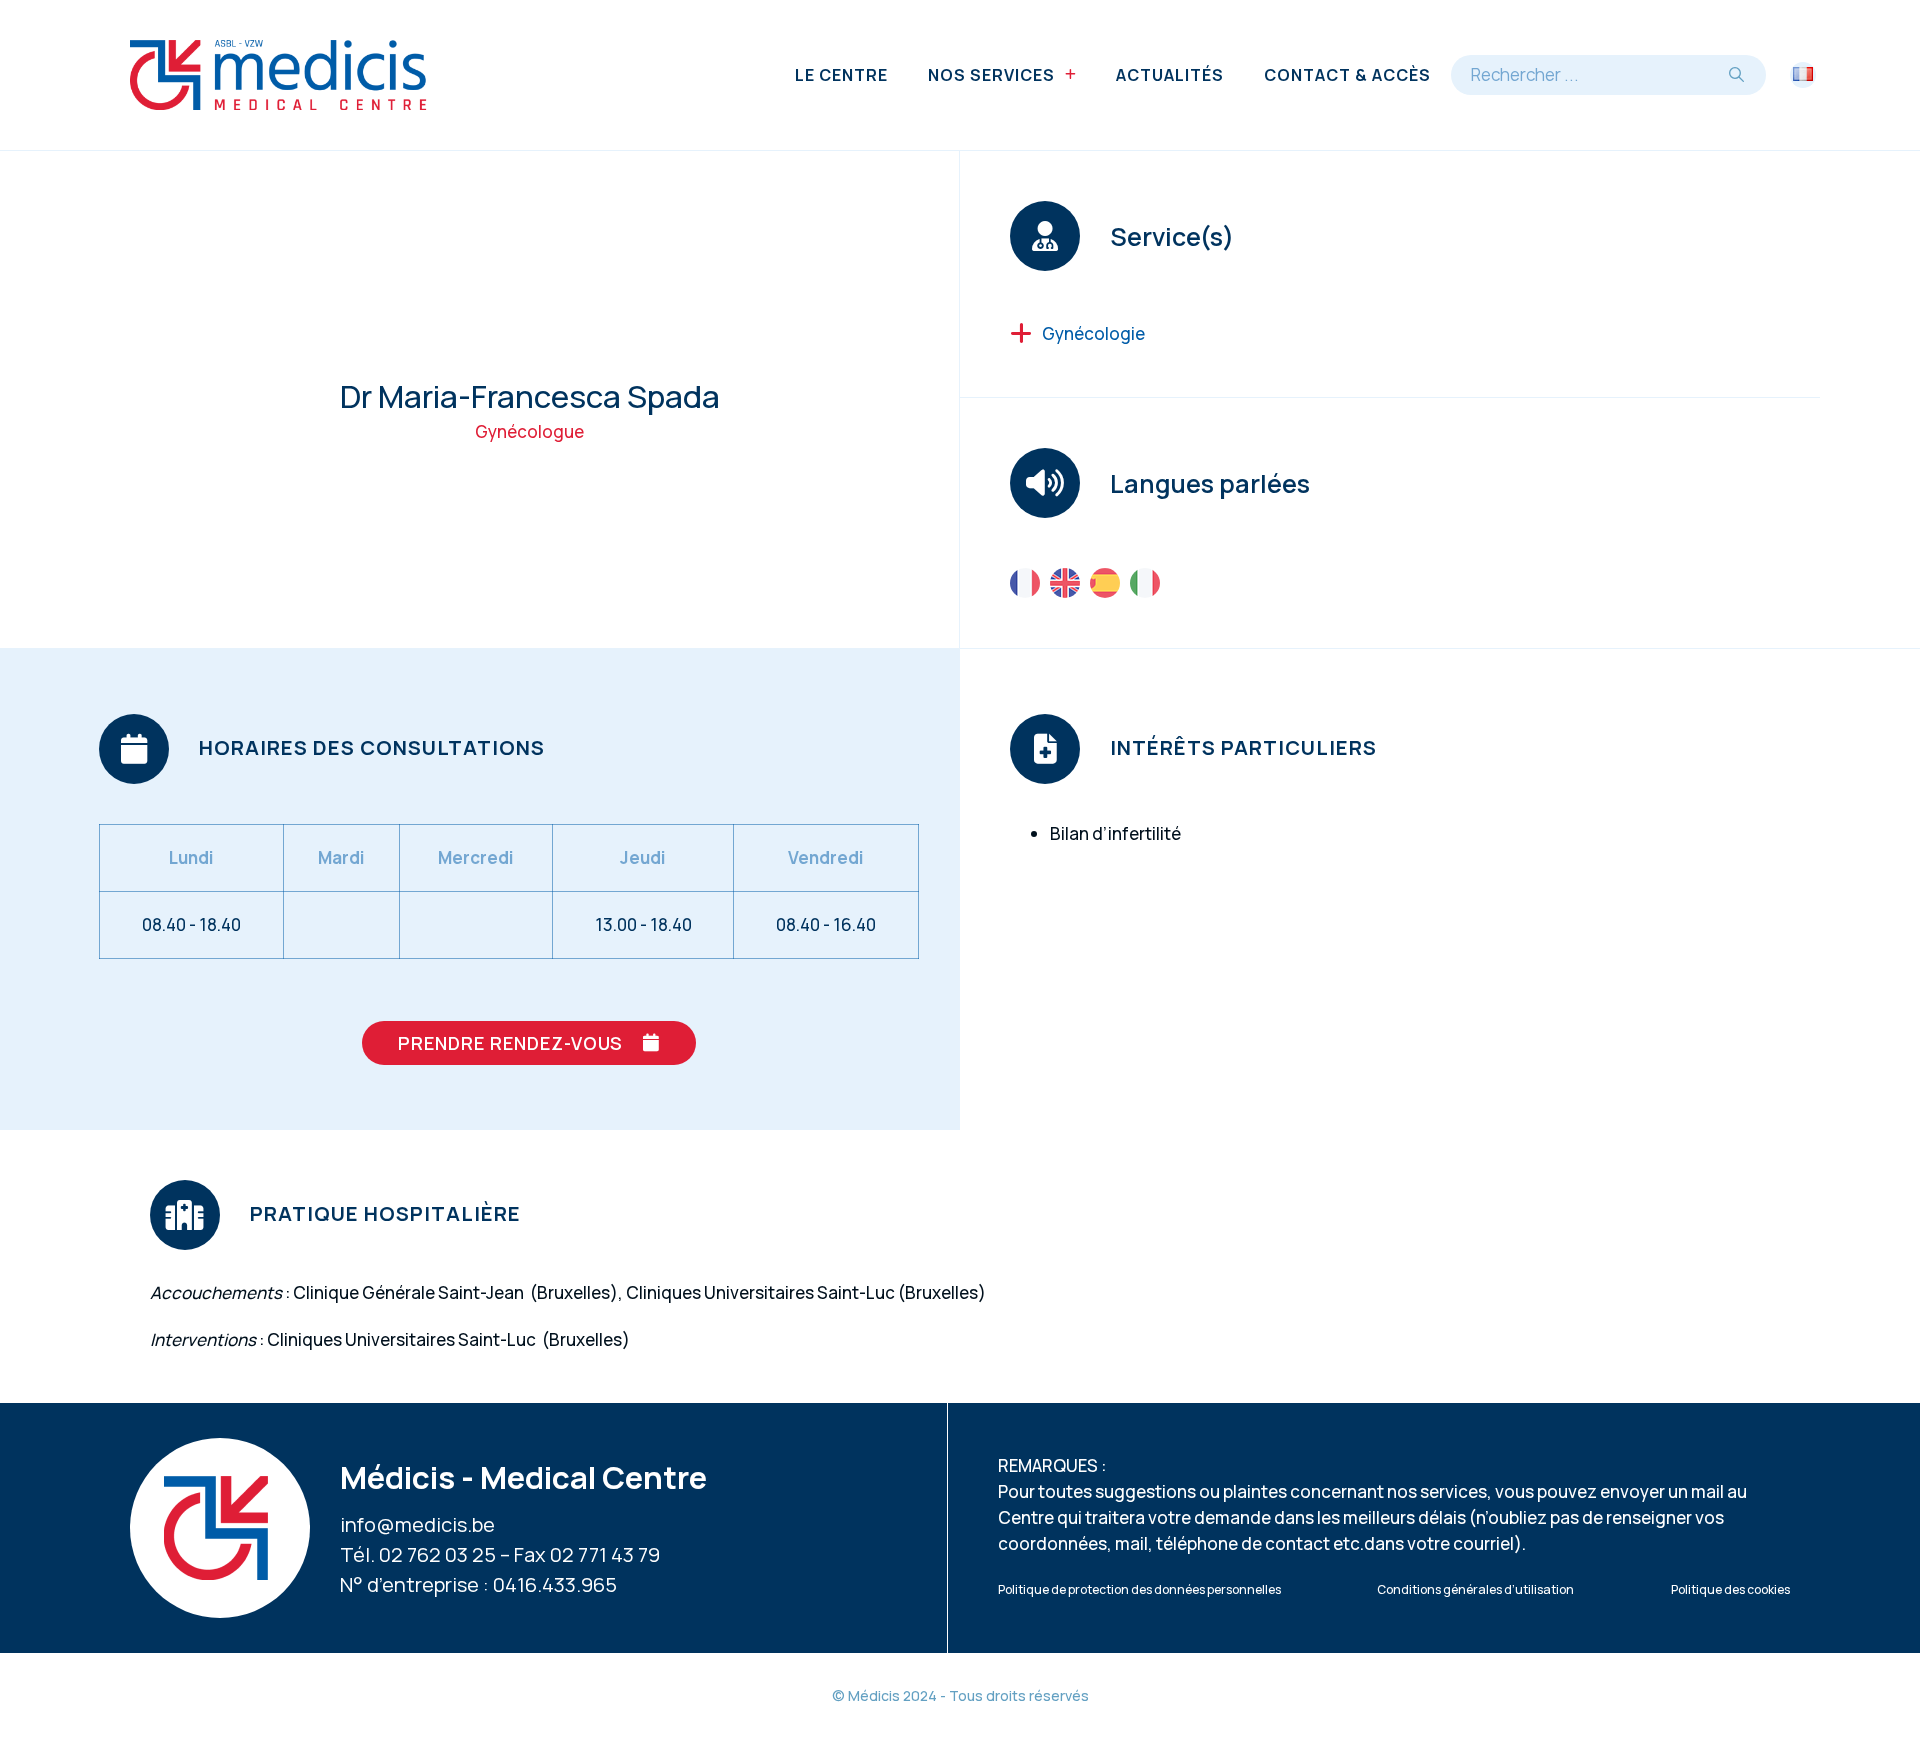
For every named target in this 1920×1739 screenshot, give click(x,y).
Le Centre (841, 75)
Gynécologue (529, 431)
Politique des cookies (1730, 1589)
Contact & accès (1347, 75)
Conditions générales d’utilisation (1475, 1589)
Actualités (1170, 75)
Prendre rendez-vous (510, 1043)
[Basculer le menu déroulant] (1070, 75)
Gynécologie (1093, 333)
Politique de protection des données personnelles (1139, 1589)
